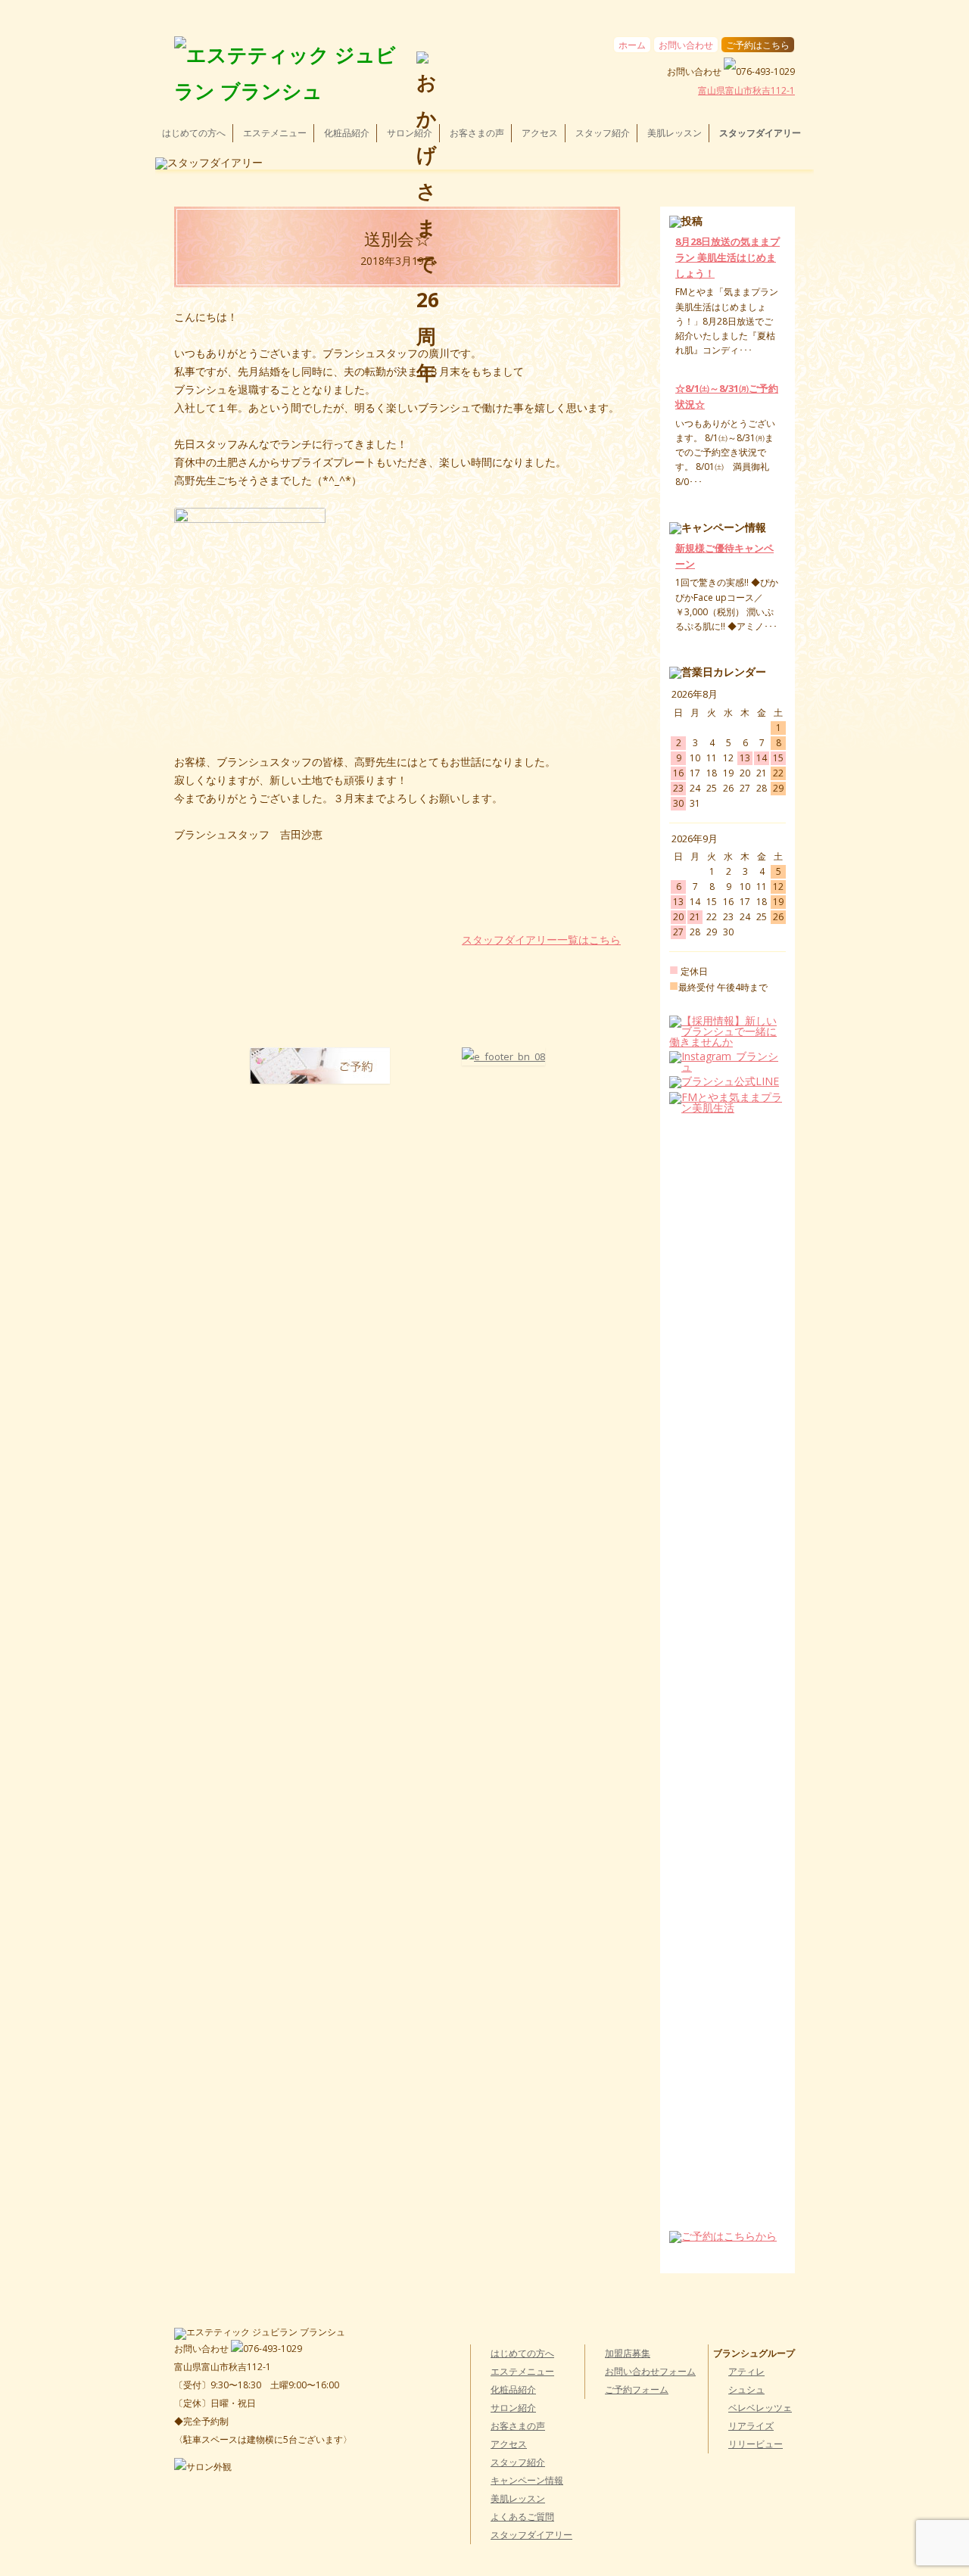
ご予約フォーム (637, 2389)
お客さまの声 (477, 133)
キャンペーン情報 (527, 2480)
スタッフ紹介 (603, 133)
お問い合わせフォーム (650, 2371)
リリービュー (756, 2444)
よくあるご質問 (522, 2517)
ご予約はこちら (758, 45)
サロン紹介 (410, 133)
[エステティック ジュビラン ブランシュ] (290, 73)
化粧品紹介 (347, 133)
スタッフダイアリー (760, 133)
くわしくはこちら (709, 365)
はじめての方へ (194, 133)
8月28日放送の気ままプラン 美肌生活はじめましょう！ (728, 257)
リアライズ (751, 2426)
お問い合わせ (686, 45)
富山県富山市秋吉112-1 (746, 90)
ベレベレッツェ (760, 2408)
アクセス (540, 133)
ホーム (632, 45)
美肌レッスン (675, 133)
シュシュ (746, 2389)
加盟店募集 (628, 2353)
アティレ (746, 2371)
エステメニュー (275, 133)
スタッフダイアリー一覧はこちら (541, 940)
